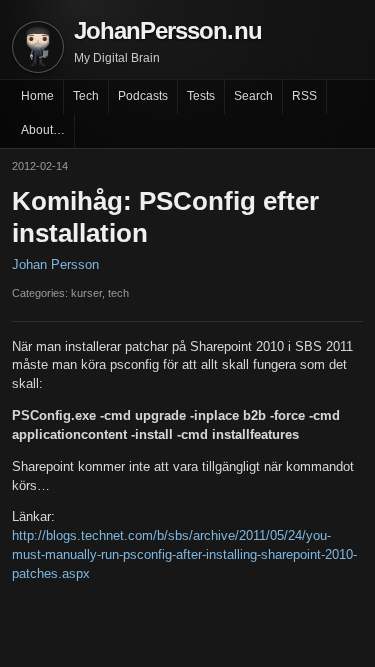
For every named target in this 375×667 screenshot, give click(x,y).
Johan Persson (55, 264)
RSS (304, 96)
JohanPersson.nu (168, 30)
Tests (201, 96)
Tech (86, 96)
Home (37, 96)
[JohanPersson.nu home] (38, 47)
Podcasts (143, 96)
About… (43, 130)
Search (253, 96)
